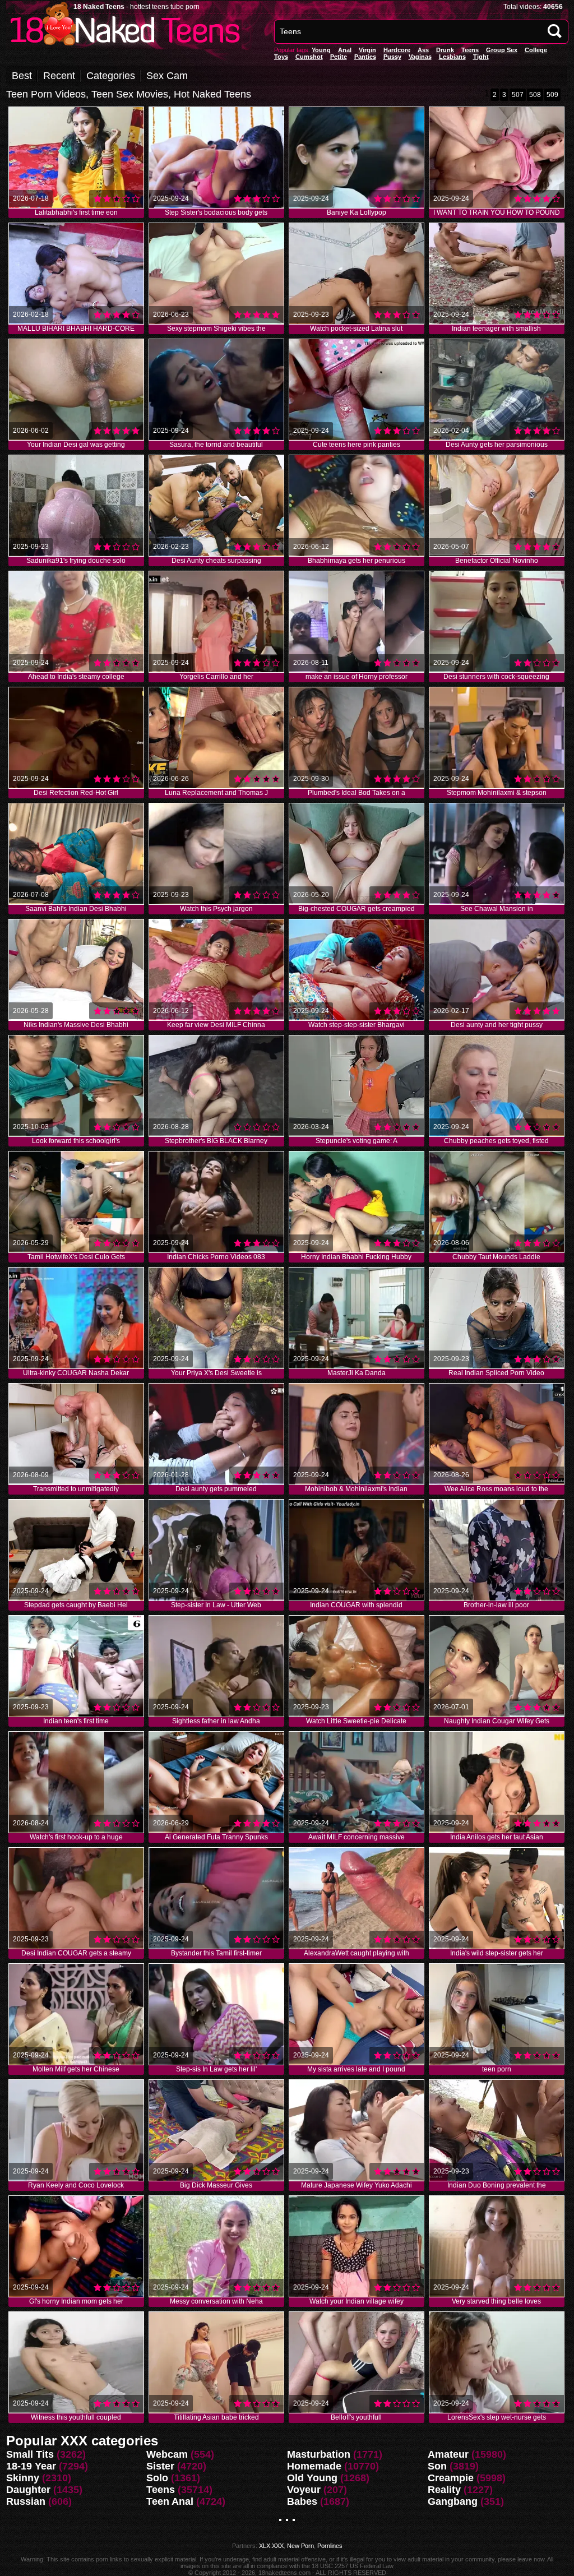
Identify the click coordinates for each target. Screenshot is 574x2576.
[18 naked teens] (124, 46)
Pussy (392, 57)
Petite (339, 57)
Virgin (367, 50)
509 (552, 95)
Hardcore (397, 50)
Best (22, 76)
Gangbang (453, 2501)
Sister (160, 2466)
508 (535, 95)
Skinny (23, 2478)
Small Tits (30, 2454)
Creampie (451, 2478)
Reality (444, 2490)
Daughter (28, 2490)
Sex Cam (167, 76)
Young (321, 50)
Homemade (314, 2466)
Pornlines (330, 2546)
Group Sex (502, 50)
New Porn (300, 2546)
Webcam (167, 2454)
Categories (111, 76)
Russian (26, 2501)
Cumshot (309, 57)
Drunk (445, 50)
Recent (59, 76)
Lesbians (452, 57)
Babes (302, 2501)
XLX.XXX (271, 2546)
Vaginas (420, 57)
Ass (423, 50)
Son (437, 2466)
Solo (157, 2478)
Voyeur (304, 2490)
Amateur (448, 2454)
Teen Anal (170, 2501)
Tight (481, 57)
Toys (281, 57)
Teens (470, 50)
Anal (345, 50)
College (536, 50)
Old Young (312, 2478)
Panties (365, 57)
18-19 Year (31, 2466)
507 (518, 95)
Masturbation (319, 2454)
